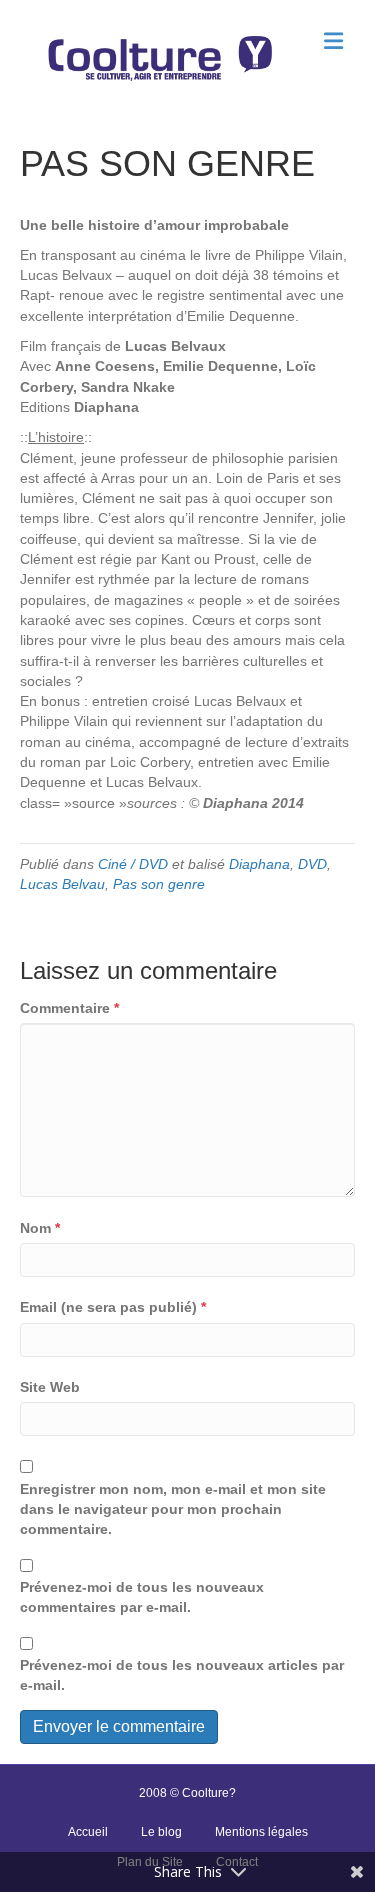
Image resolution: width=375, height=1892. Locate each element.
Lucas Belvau (62, 884)
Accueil (88, 1832)
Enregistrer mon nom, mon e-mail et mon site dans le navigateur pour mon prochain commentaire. (173, 1509)
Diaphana (259, 864)
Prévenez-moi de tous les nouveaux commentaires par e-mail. (142, 1597)
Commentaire (69, 1008)
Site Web (50, 1387)
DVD (312, 864)
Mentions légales (261, 1832)
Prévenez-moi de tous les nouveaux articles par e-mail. (182, 1675)
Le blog (161, 1832)
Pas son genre (159, 884)
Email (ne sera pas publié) (113, 1307)
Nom (40, 1228)
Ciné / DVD (133, 864)
